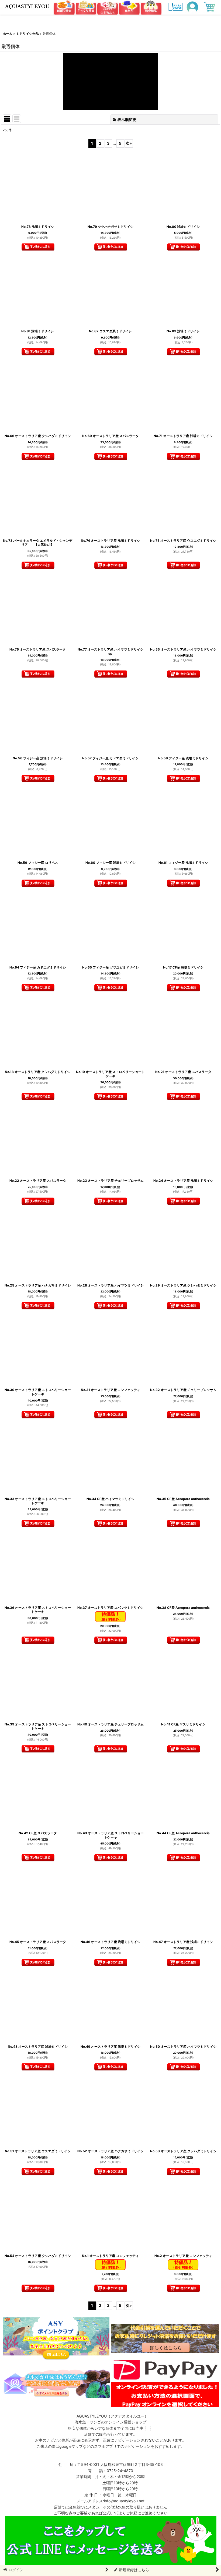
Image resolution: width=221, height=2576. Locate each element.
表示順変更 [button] (127, 119)
